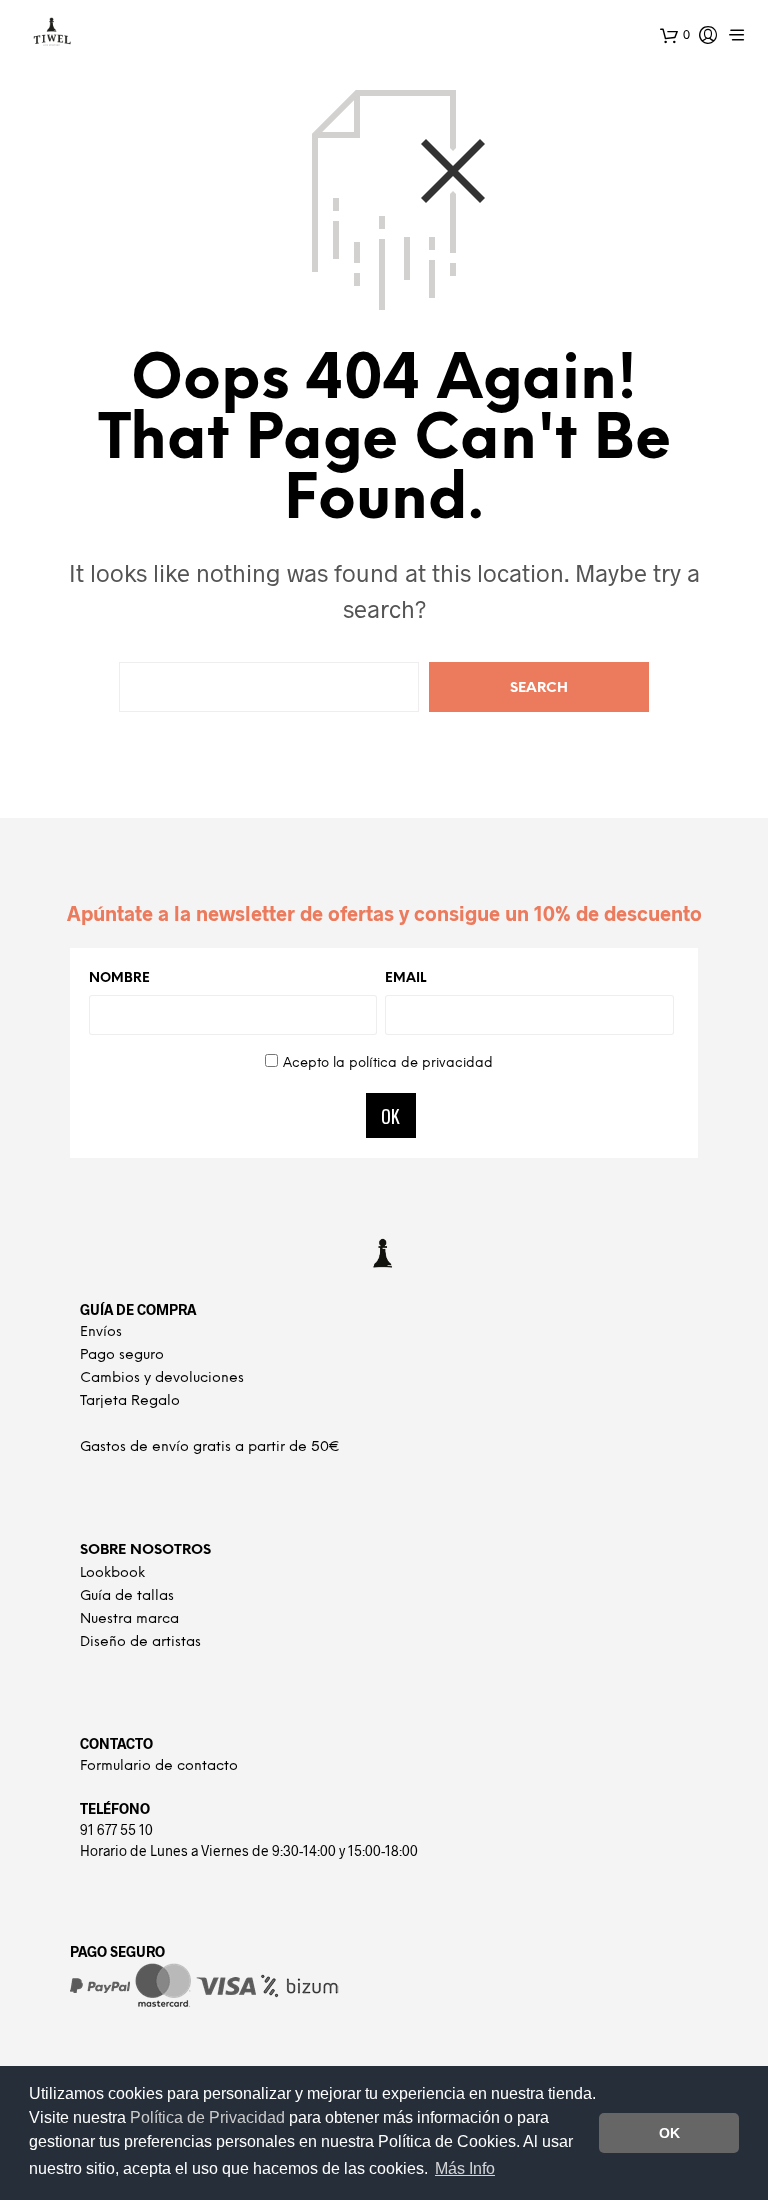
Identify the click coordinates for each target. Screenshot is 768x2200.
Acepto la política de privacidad (388, 1063)
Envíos (101, 1332)
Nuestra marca (129, 1619)
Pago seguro (122, 1355)
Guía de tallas (127, 1596)
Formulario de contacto (159, 1766)
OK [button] (669, 2133)
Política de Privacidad (209, 2117)
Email (405, 978)
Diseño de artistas (140, 1642)
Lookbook (112, 1573)
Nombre (119, 978)
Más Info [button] (465, 2168)
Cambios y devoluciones (162, 1378)
